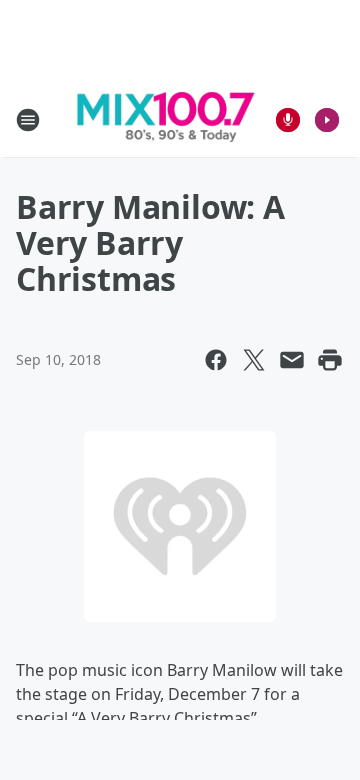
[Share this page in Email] (292, 360)
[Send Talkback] (288, 120)
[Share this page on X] (254, 360)
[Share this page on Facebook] (216, 360)
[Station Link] (166, 120)
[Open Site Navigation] (28, 120)
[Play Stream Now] (327, 120)
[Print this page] (330, 360)
